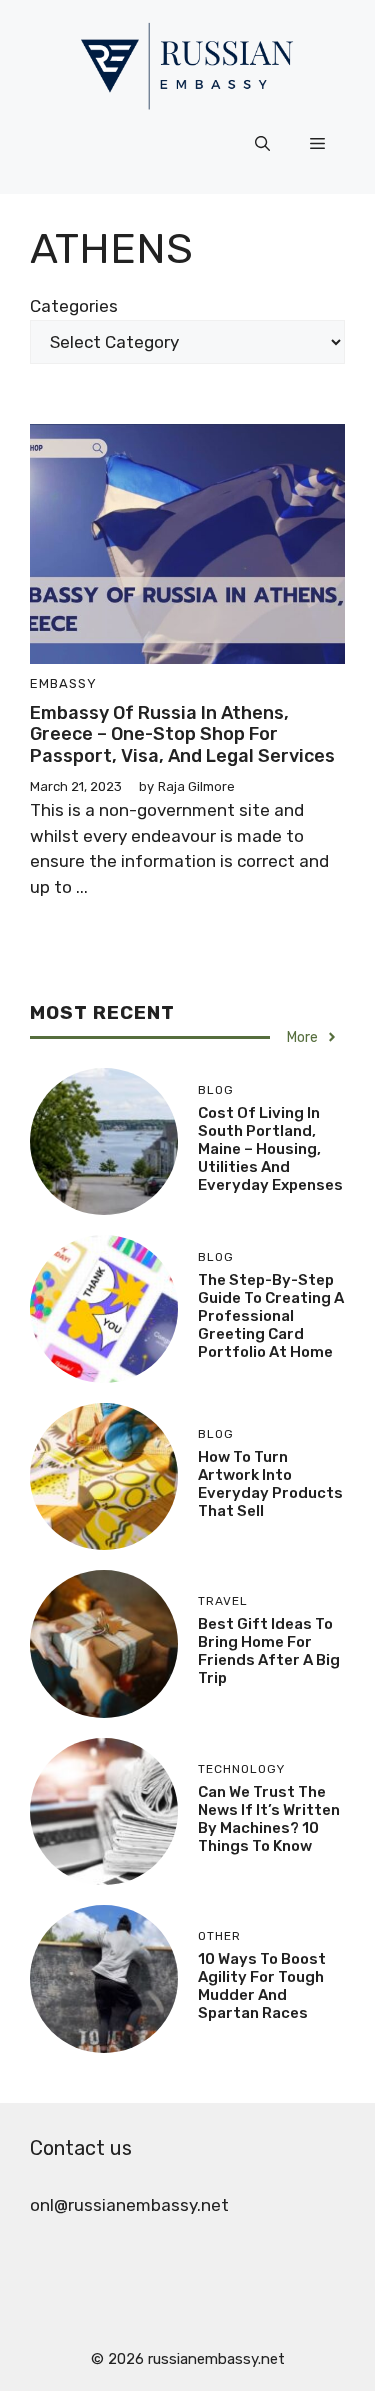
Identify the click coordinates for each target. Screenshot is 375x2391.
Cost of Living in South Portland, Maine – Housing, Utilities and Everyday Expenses (270, 1149)
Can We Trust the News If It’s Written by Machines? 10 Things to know (269, 1819)
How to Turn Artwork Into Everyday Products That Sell (270, 1484)
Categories (74, 306)
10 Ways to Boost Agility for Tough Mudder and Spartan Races (262, 1986)
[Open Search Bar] (262, 144)
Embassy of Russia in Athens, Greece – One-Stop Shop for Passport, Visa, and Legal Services (182, 734)
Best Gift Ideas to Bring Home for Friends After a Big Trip (269, 1651)
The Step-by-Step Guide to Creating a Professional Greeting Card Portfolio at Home (271, 1316)
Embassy (63, 683)
